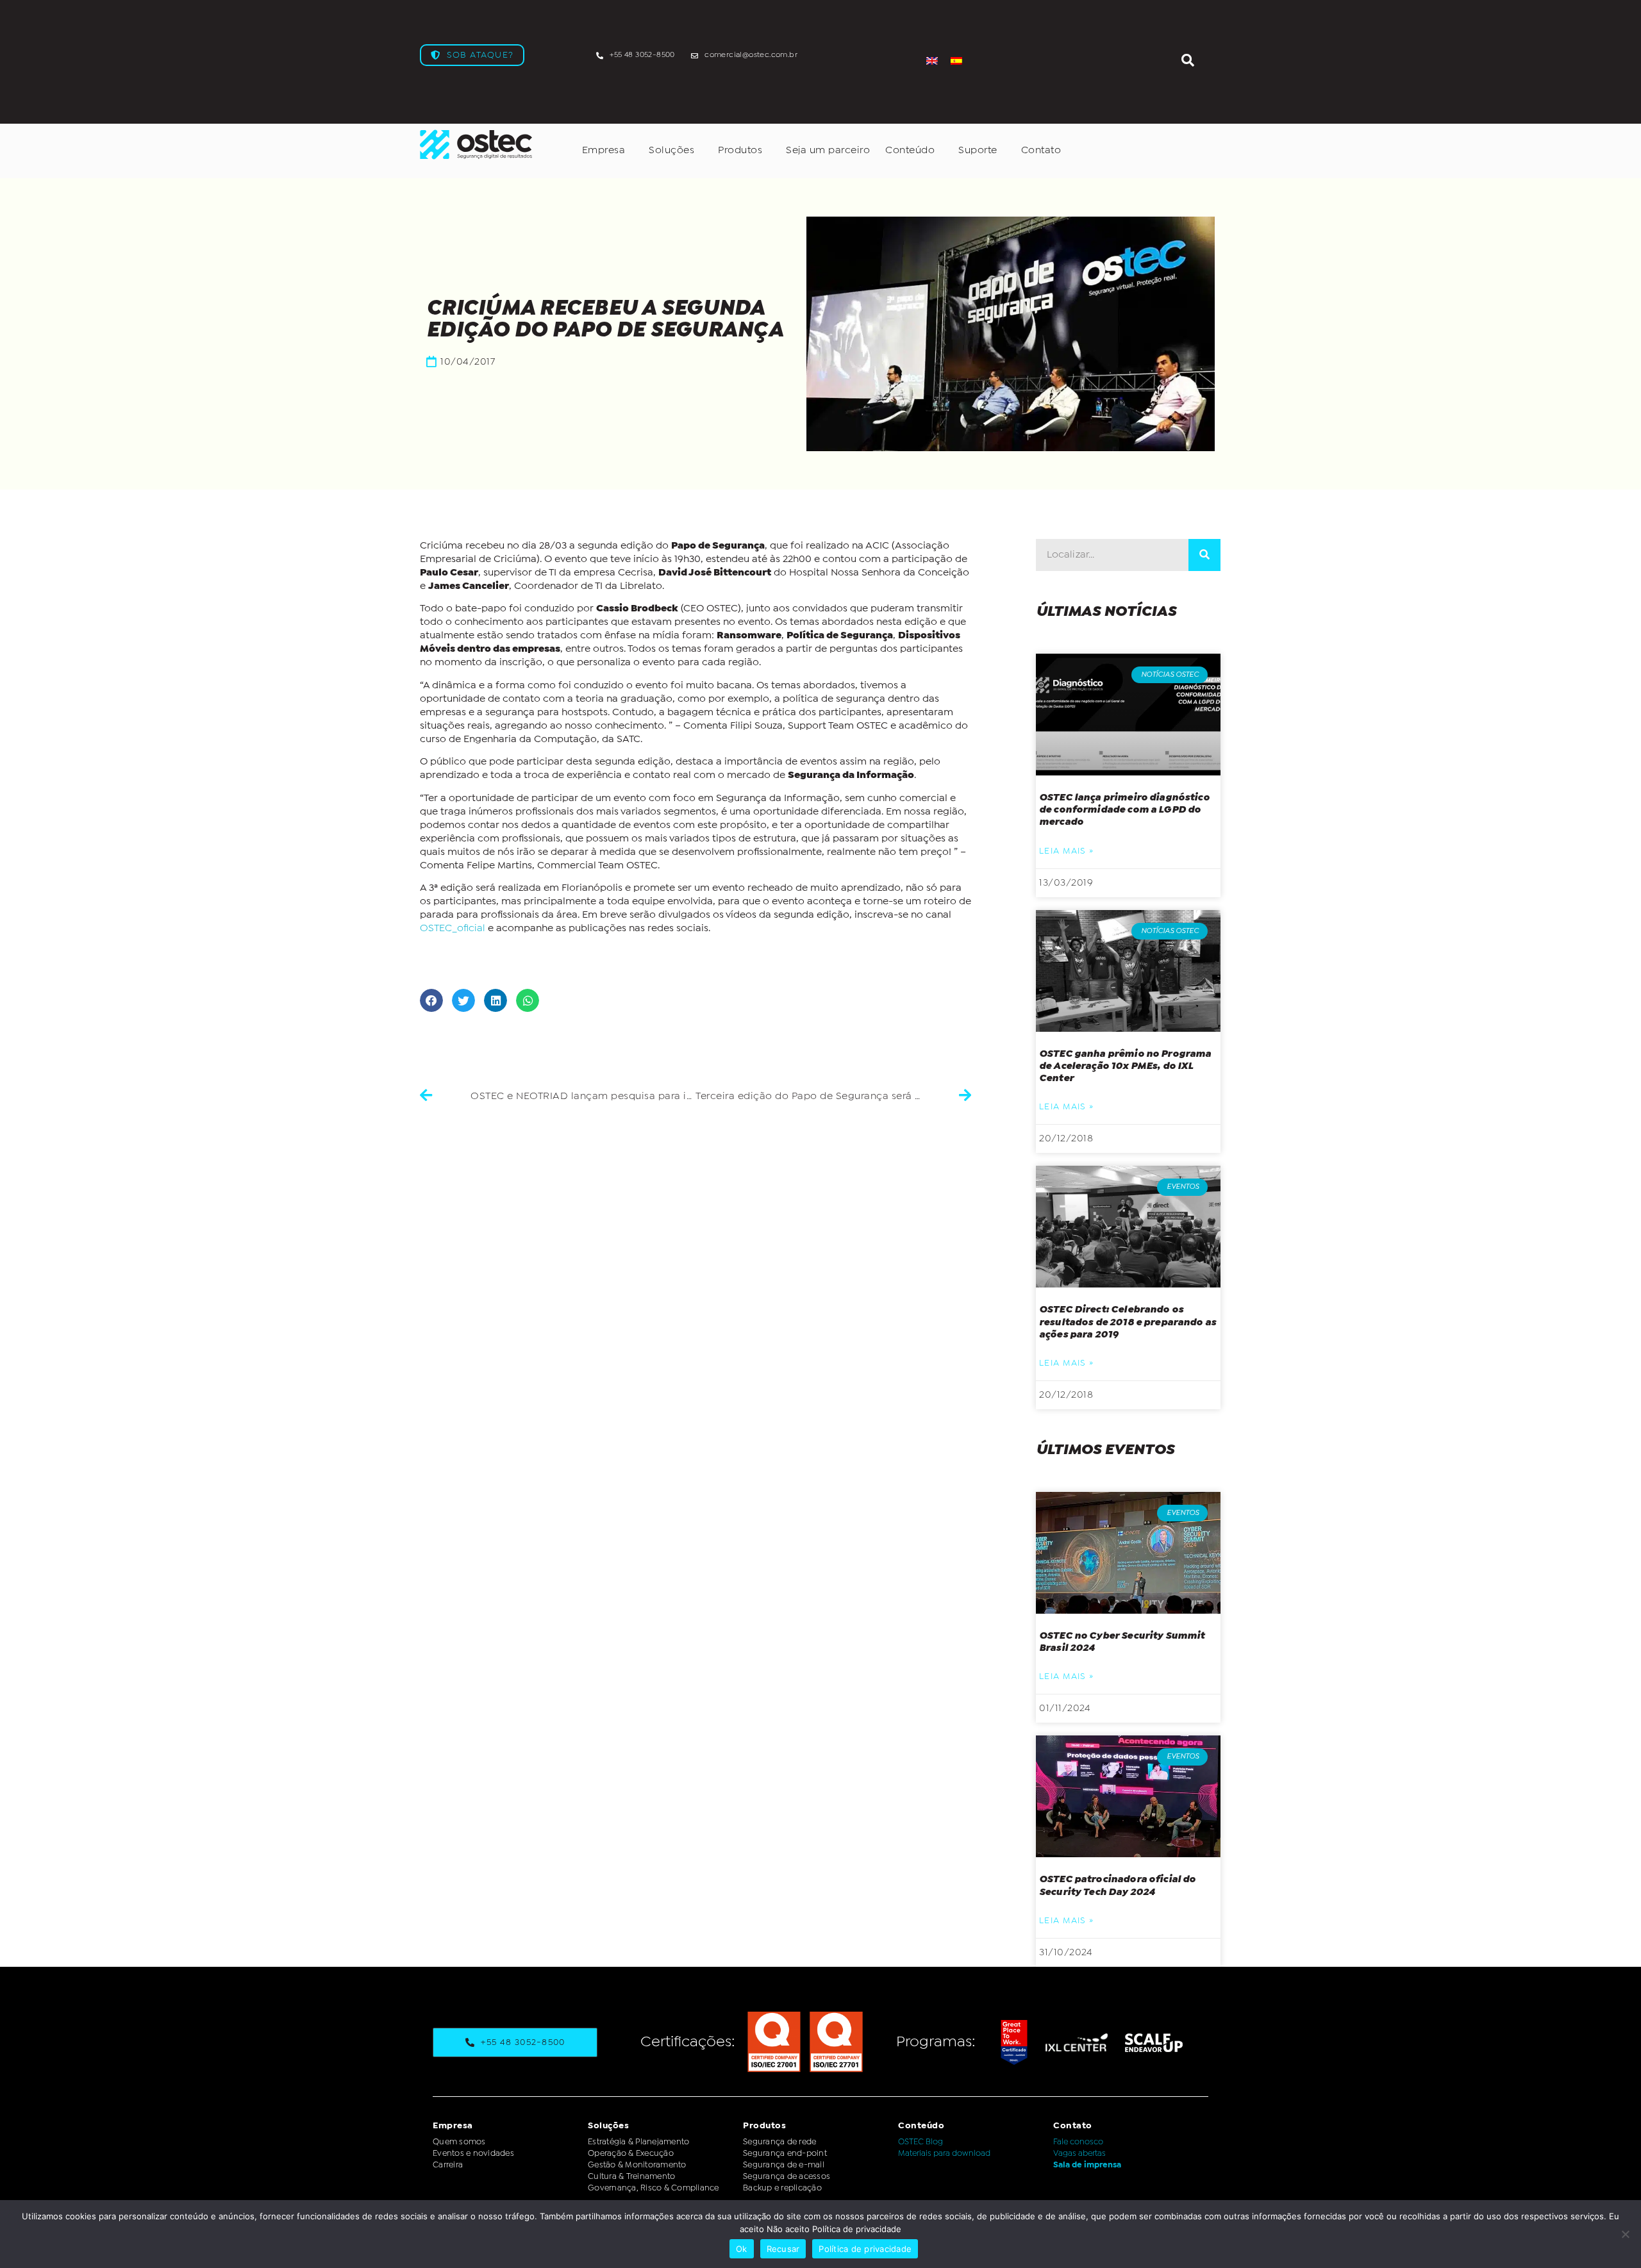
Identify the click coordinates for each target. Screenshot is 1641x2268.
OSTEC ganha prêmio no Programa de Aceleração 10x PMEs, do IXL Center (1125, 1066)
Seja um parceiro (828, 150)
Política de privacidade (865, 2249)
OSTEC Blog (920, 2142)
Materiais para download (944, 2154)
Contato (1041, 150)
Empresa (604, 150)
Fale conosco (1078, 2142)
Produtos (740, 150)
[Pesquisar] (1204, 555)
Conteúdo (910, 150)
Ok (742, 2249)
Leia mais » (1066, 851)
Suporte (978, 150)
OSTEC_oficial (453, 928)
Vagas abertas (1079, 2154)
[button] (431, 1000)
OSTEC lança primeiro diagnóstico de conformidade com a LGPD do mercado (1124, 810)
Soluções (671, 150)
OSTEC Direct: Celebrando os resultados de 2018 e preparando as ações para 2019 (1128, 1322)
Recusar (783, 2249)
